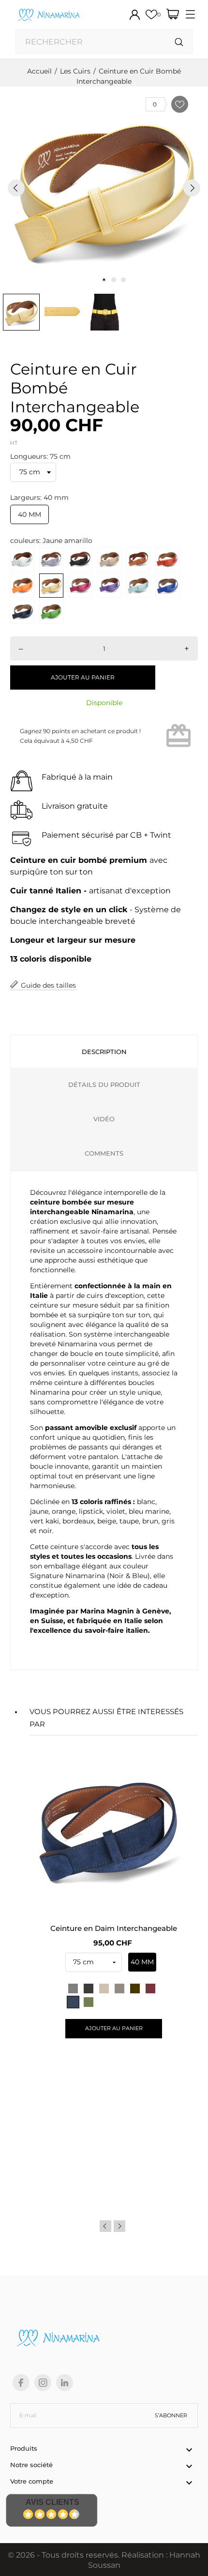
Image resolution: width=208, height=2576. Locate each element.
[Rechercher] (179, 42)
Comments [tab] (104, 1153)
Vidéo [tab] (104, 1119)
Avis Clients (52, 2502)
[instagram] (43, 2383)
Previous (105, 2226)
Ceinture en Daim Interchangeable (114, 1928)
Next (119, 2226)
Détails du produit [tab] (104, 1085)
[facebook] (21, 2383)
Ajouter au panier (83, 677)
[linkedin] (65, 2383)
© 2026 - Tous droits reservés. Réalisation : (89, 2555)
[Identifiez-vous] (135, 15)
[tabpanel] (104, 188)
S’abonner (171, 2415)
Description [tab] (104, 1052)
